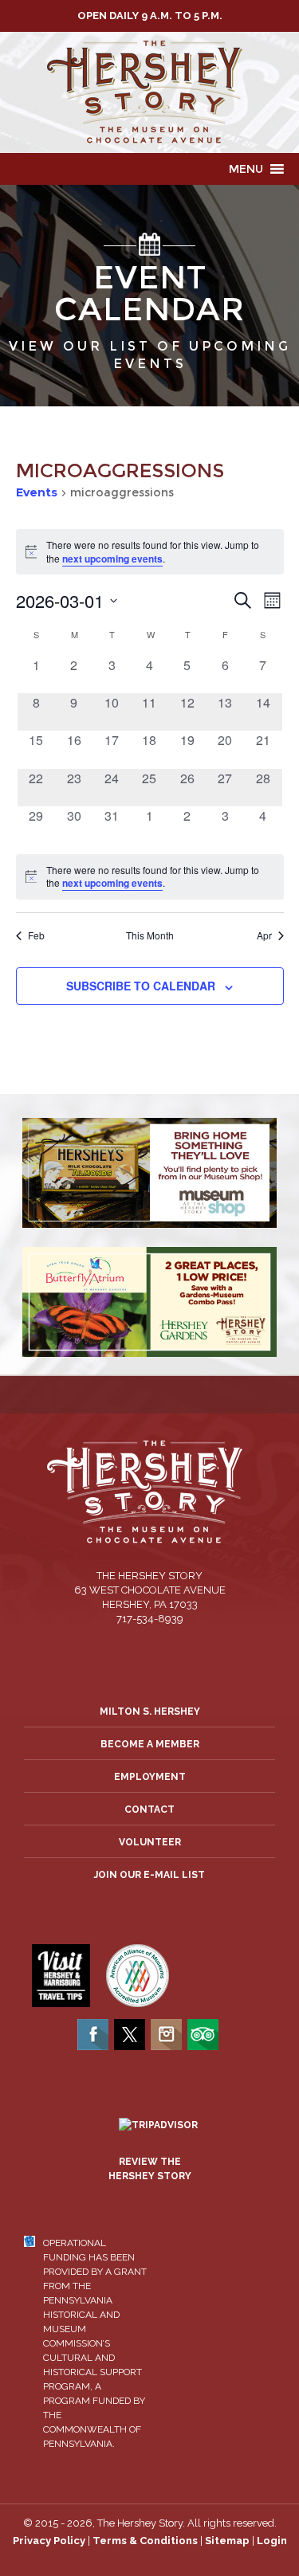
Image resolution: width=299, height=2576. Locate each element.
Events (37, 492)
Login (272, 2541)
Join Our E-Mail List (149, 1875)
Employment (150, 1777)
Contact (149, 1809)
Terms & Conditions (145, 2541)
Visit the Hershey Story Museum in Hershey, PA (149, 92)
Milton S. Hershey (150, 1711)
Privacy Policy (49, 2541)
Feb (36, 935)
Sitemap (227, 2541)
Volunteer (150, 1842)
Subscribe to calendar (141, 986)
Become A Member (150, 1744)
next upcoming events (112, 559)
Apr (264, 935)
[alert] (150, 877)
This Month (150, 935)
